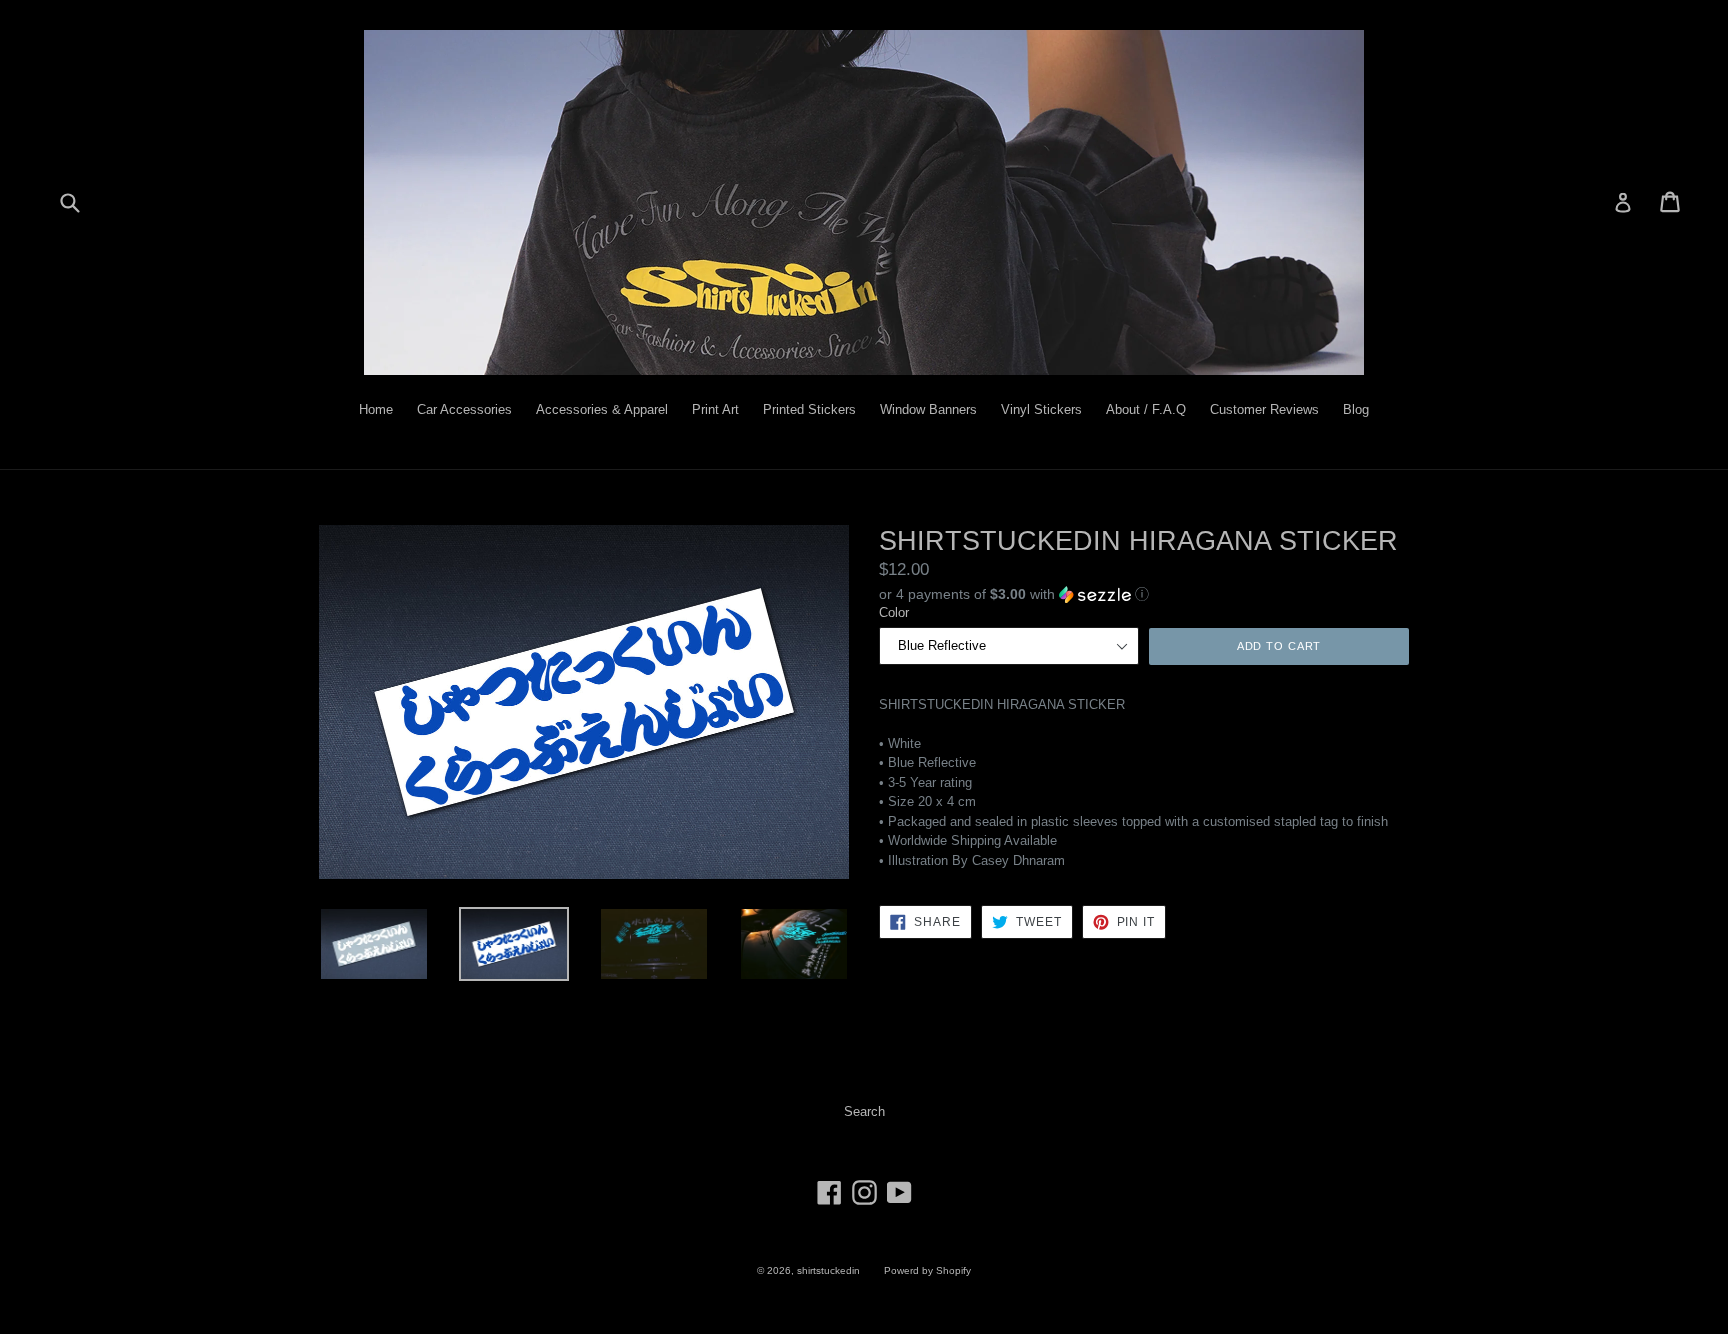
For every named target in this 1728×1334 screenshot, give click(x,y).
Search (864, 1111)
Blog (1356, 409)
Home (376, 409)
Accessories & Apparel (602, 409)
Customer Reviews (1264, 409)
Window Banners (928, 409)
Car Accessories (464, 409)
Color (894, 612)
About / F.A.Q (1146, 409)
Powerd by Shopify (927, 1270)
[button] (1144, 593)
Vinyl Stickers (1041, 409)
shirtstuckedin (828, 1270)
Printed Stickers (809, 409)
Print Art (715, 409)
